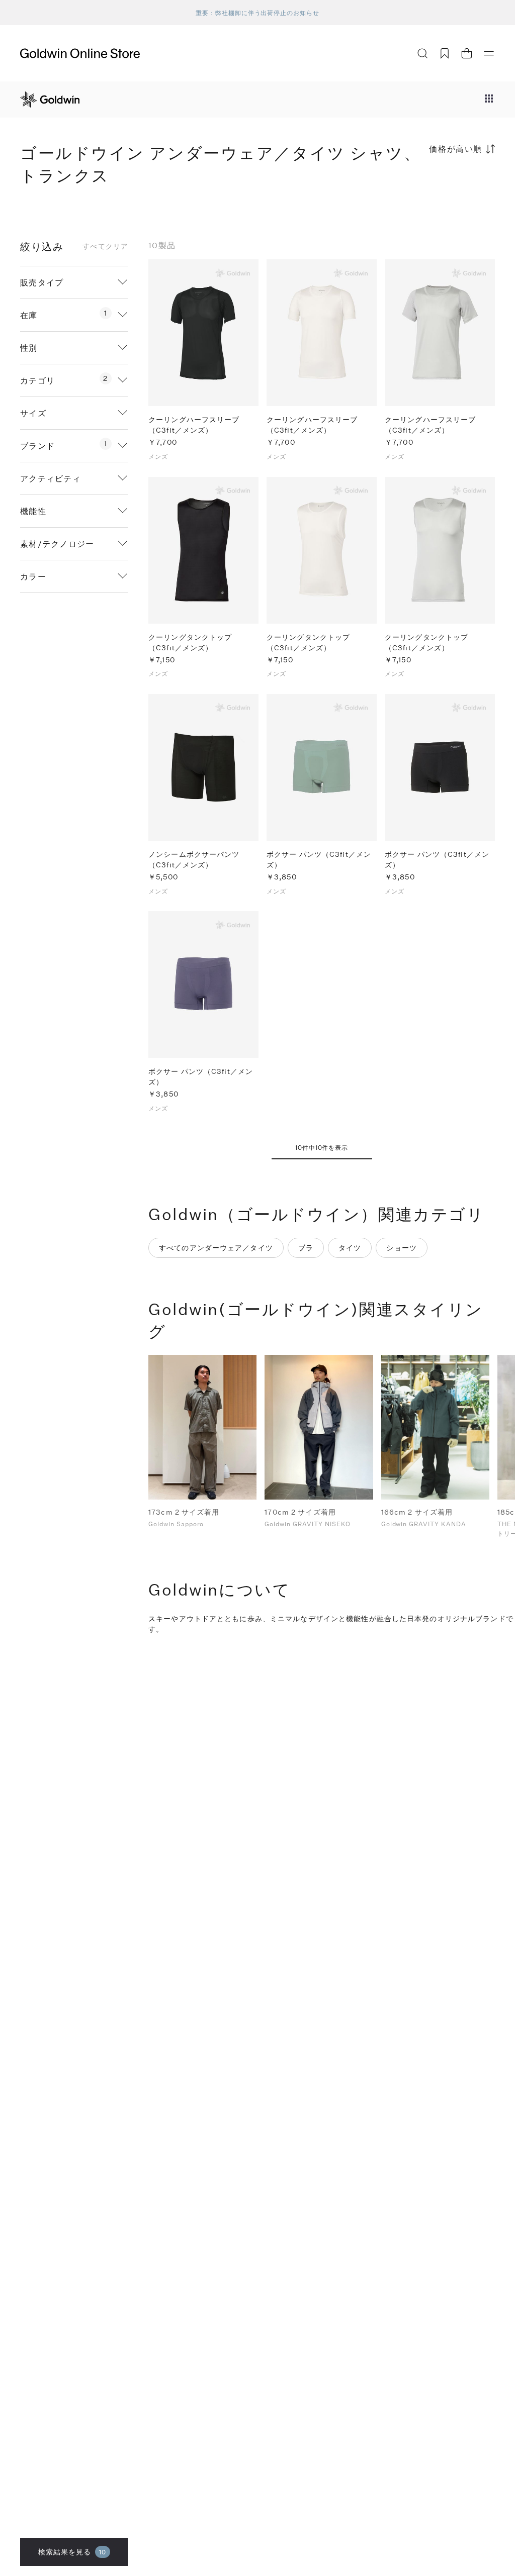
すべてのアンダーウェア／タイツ (216, 1248)
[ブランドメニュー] (489, 100)
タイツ (350, 1248)
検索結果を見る (72, 2552)
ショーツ (401, 1248)
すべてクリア (105, 246)
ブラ (306, 1248)
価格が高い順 (456, 148)
